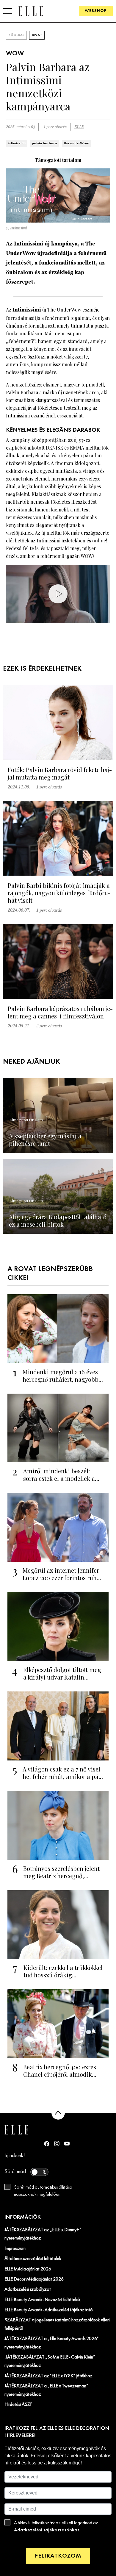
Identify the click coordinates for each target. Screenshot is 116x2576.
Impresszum (15, 2249)
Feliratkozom (58, 2556)
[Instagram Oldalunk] (57, 2144)
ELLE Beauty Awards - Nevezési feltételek (43, 2300)
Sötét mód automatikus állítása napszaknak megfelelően (43, 2191)
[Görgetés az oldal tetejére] (58, 2113)
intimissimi (17, 143)
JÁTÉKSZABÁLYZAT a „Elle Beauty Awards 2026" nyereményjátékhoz (51, 2343)
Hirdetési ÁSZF (18, 2405)
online (99, 540)
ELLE (79, 127)
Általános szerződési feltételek (33, 2259)
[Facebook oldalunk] (47, 2144)
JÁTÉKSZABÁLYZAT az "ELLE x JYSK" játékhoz (48, 2376)
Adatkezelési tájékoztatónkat (47, 2530)
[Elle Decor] (31, 11)
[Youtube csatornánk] (67, 2144)
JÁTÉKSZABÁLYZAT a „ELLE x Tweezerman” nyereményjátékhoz (46, 2390)
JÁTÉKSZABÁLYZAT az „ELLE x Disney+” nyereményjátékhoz (43, 2234)
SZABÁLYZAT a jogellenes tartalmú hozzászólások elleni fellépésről (57, 2324)
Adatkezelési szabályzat (28, 2289)
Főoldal (16, 35)
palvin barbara (44, 143)
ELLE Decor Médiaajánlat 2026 (34, 2279)
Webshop (96, 11)
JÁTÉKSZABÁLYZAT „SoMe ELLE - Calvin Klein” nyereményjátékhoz (50, 2361)
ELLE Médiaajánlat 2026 (28, 2269)
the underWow (76, 143)
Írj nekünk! (15, 2156)
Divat (37, 35)
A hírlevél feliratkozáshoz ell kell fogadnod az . (56, 2527)
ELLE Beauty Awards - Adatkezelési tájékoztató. (49, 2310)
